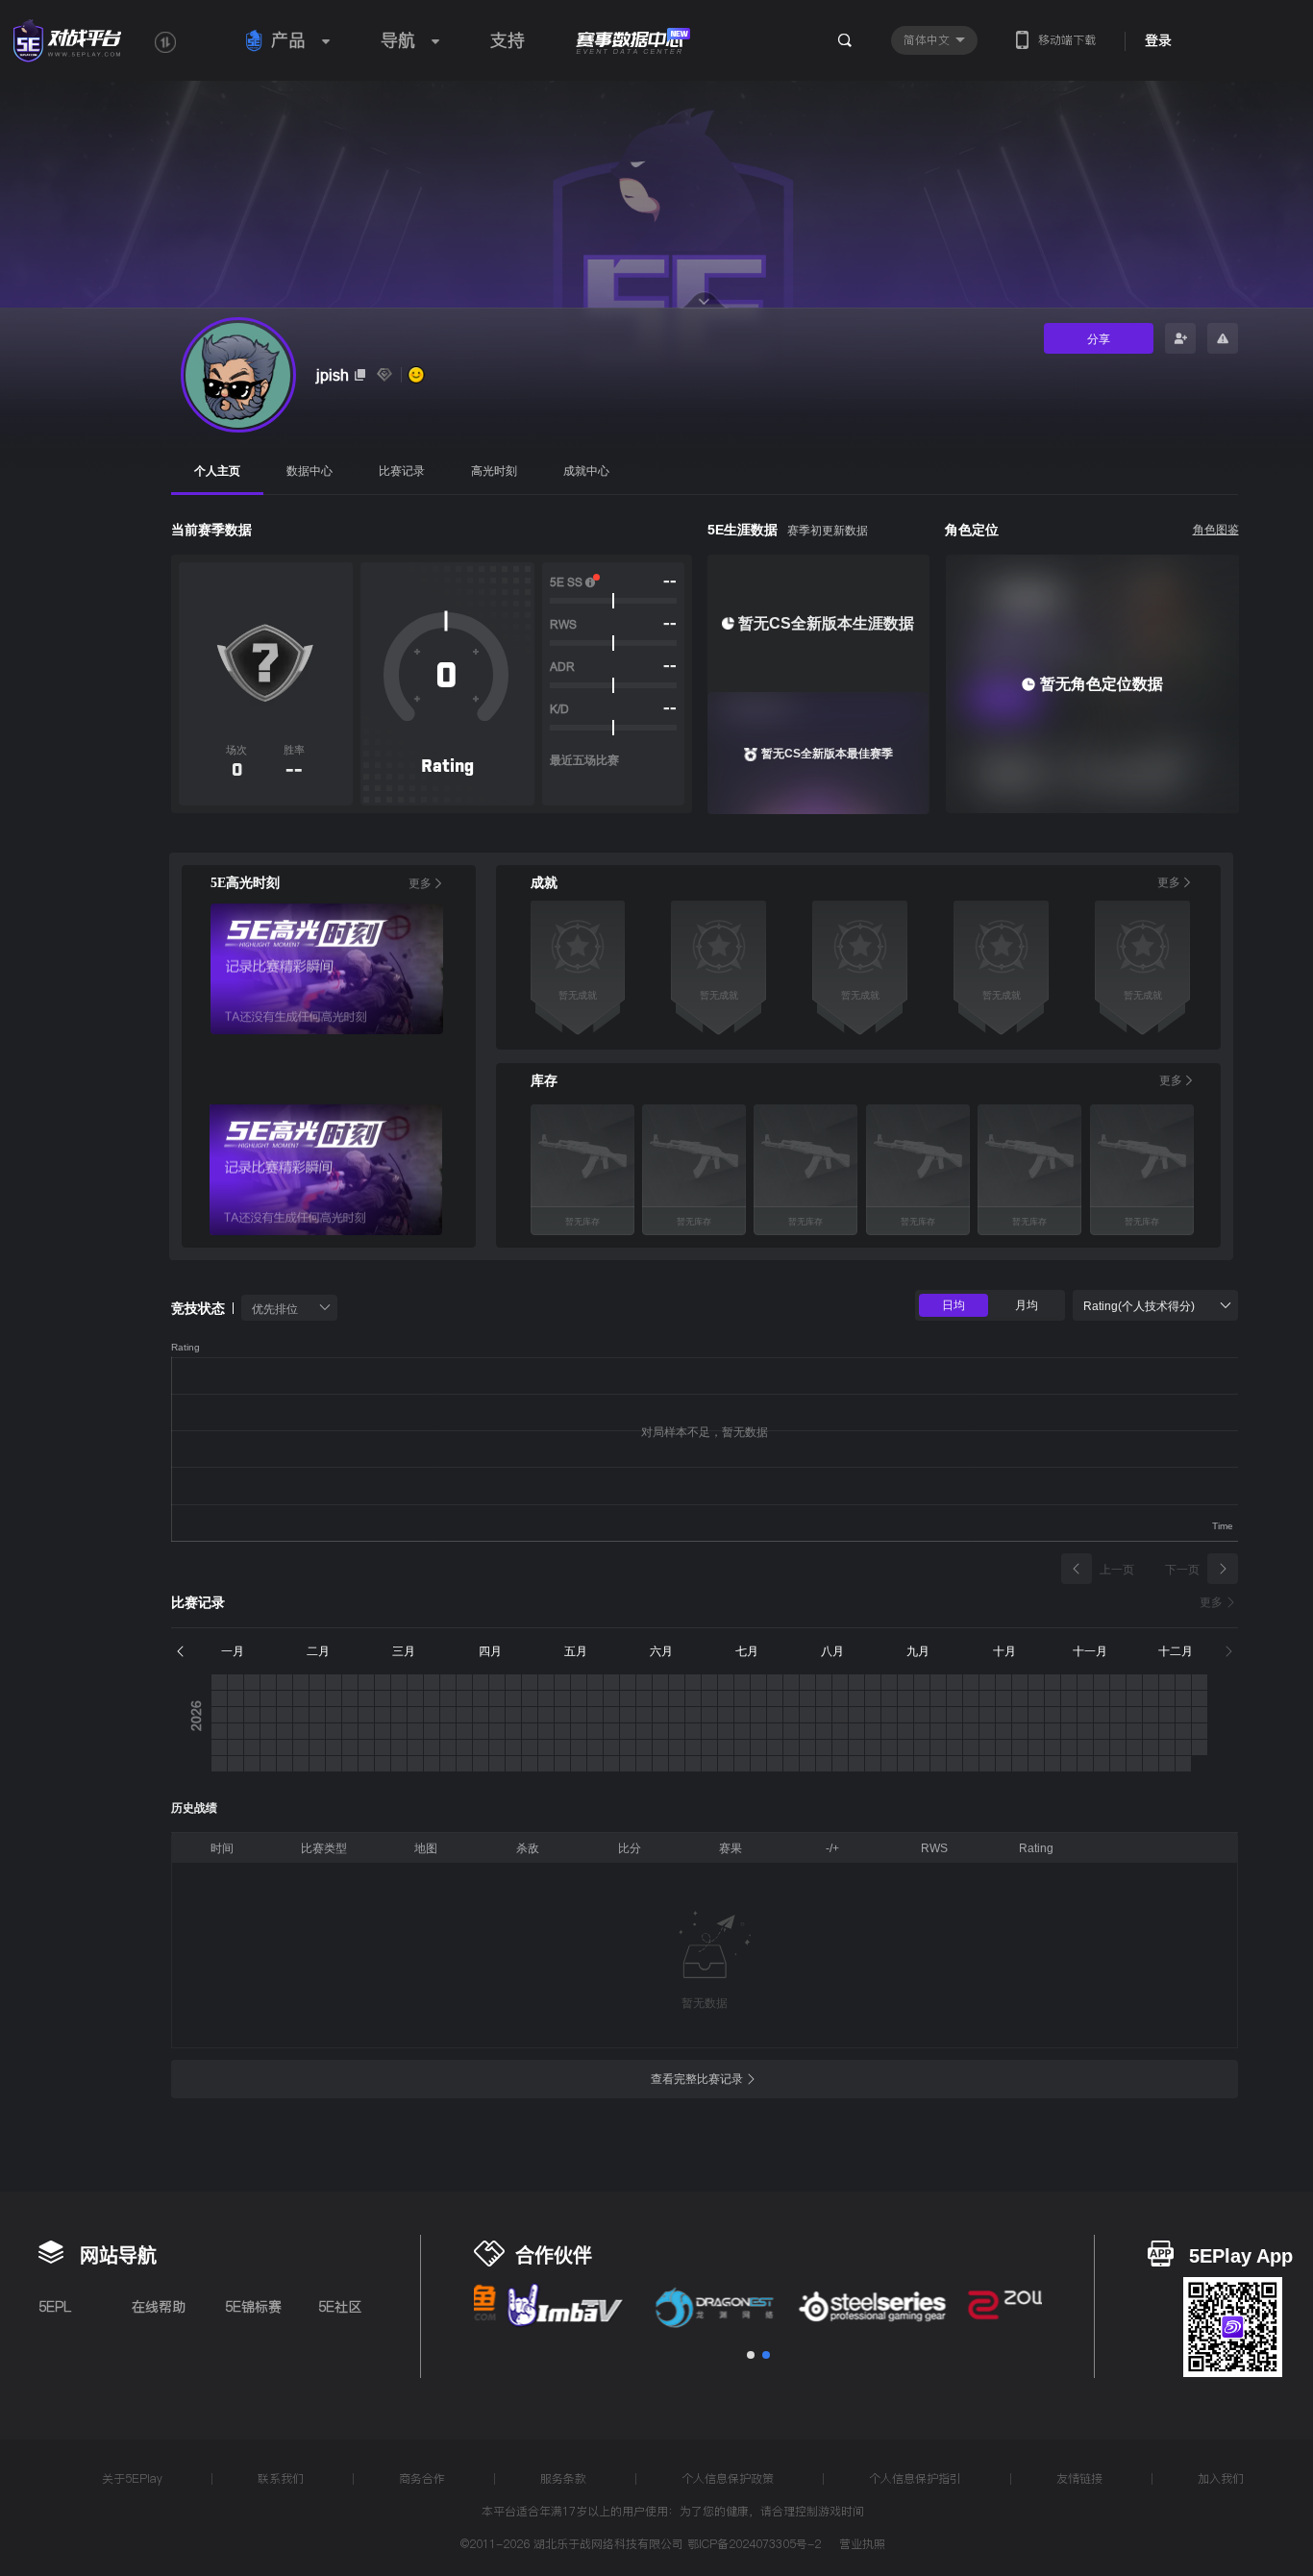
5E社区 (340, 2307)
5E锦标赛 (253, 2307)
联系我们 (281, 2478)
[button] (751, 2355)
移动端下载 (1067, 40)
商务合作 (422, 2478)
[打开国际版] (165, 42)
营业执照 (862, 2545)
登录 (1158, 40)
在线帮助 (159, 2307)
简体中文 (929, 40)
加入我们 (1221, 2478)
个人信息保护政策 (728, 2478)
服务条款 (563, 2478)
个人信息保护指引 (915, 2478)
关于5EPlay (132, 2478)
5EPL (55, 2307)
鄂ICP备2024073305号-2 (754, 2544)
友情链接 (1079, 2478)
